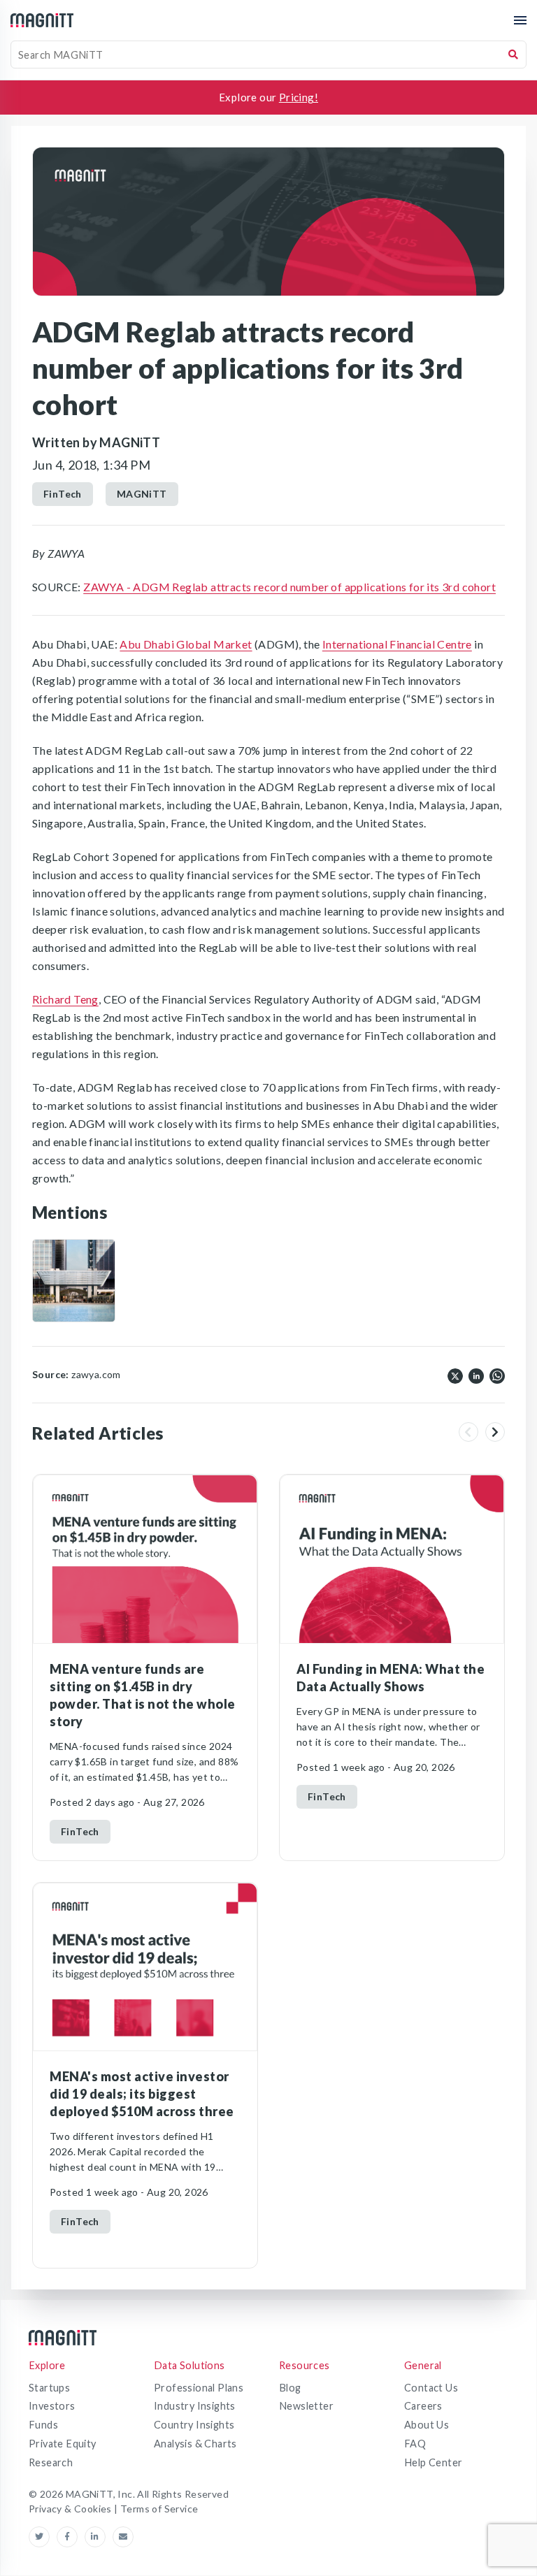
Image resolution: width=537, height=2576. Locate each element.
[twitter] (455, 1375)
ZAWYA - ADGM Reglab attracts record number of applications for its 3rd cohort (289, 587)
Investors (52, 2406)
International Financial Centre (397, 644)
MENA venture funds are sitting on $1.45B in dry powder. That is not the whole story (143, 1695)
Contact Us (431, 2388)
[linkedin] (476, 1375)
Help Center (433, 2462)
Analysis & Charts (195, 2444)
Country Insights (194, 2425)
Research (51, 2462)
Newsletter (306, 2406)
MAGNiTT (142, 494)
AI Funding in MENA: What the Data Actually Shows (391, 1678)
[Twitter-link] (43, 2537)
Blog (290, 2388)
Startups (49, 2388)
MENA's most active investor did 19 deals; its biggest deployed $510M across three (142, 2094)
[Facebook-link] (71, 2537)
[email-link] (123, 2537)
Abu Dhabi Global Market (186, 644)
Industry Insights (195, 2406)
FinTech (63, 494)
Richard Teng (65, 999)
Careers (423, 2406)
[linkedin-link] (99, 2537)
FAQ (415, 2444)
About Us (427, 2425)
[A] (74, 1281)
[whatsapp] (497, 1375)
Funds (43, 2425)
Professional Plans (199, 2388)
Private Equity (63, 2444)
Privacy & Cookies (71, 2509)
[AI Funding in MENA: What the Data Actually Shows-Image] (392, 1559)
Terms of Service (159, 2509)
